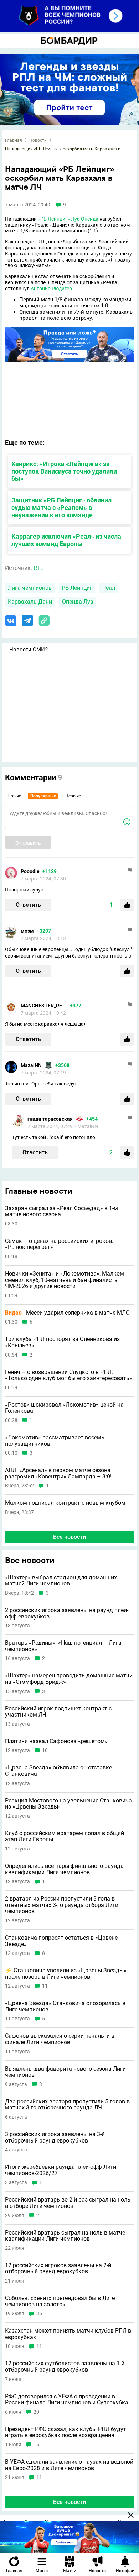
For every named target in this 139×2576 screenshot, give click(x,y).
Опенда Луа (78, 602)
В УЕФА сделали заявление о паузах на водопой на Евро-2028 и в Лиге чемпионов (69, 2465)
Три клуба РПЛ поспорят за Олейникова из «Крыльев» (62, 1342)
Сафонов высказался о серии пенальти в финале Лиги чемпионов (60, 2039)
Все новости (69, 1537)
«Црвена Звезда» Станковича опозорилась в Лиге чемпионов (65, 2006)
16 (36, 2445)
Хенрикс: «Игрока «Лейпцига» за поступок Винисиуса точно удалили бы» (64, 471)
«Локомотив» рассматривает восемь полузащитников (55, 1441)
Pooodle (30, 871)
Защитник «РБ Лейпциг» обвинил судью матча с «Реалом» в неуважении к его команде (61, 508)
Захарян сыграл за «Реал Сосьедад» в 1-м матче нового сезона (61, 1211)
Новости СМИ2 (29, 650)
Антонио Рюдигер (51, 289)
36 (39, 2314)
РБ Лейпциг (77, 588)
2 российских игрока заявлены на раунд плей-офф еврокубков (67, 1613)
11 (45, 1986)
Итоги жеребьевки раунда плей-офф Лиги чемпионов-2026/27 (61, 2170)
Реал (109, 588)
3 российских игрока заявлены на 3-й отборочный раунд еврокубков (55, 2137)
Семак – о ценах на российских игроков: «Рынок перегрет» (59, 1244)
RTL (38, 568)
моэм (27, 931)
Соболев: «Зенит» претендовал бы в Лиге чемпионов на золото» (60, 2301)
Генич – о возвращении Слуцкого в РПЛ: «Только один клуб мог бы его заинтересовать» (69, 1375)
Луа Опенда (85, 219)
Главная (14, 140)
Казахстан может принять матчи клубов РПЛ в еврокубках (68, 2334)
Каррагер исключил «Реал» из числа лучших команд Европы (66, 540)
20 (36, 2412)
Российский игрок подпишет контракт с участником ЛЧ (58, 1712)
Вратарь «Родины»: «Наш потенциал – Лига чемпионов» (63, 1646)
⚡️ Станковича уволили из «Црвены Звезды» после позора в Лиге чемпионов (66, 1974)
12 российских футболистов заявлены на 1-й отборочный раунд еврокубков (65, 2367)
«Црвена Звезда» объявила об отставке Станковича (58, 1771)
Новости (38, 140)
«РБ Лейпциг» (54, 219)
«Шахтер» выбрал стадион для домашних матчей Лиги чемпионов (61, 1581)
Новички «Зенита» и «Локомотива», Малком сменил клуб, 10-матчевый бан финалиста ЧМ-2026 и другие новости (65, 1280)
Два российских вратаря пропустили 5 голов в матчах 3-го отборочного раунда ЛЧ (67, 2105)
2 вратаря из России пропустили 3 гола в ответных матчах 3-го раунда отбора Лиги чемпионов (62, 1905)
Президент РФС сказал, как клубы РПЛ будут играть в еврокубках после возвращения (66, 2432)
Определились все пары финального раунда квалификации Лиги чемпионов (64, 1869)
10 (45, 1750)
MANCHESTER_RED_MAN (44, 1006)
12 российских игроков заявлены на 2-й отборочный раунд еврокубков (58, 2268)
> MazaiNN (86, 1126)
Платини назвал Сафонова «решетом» (56, 1741)
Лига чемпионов (30, 588)
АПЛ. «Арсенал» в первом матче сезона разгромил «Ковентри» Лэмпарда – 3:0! (58, 1473)
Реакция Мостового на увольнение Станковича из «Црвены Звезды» (68, 1804)
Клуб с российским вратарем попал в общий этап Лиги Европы (65, 1836)
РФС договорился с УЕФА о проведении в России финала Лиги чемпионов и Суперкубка (67, 2400)
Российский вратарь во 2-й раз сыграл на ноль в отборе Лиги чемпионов (68, 2203)
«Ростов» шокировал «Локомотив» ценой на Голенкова (64, 1408)
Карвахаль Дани (30, 602)
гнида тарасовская (50, 1119)
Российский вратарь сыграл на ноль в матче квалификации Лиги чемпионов (65, 2236)
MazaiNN (31, 1065)
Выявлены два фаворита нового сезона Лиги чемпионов (65, 2072)
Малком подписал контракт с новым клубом (65, 1503)
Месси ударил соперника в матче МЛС (67, 1313)
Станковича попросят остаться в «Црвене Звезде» (61, 1941)
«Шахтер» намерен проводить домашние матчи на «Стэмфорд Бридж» (69, 1679)
